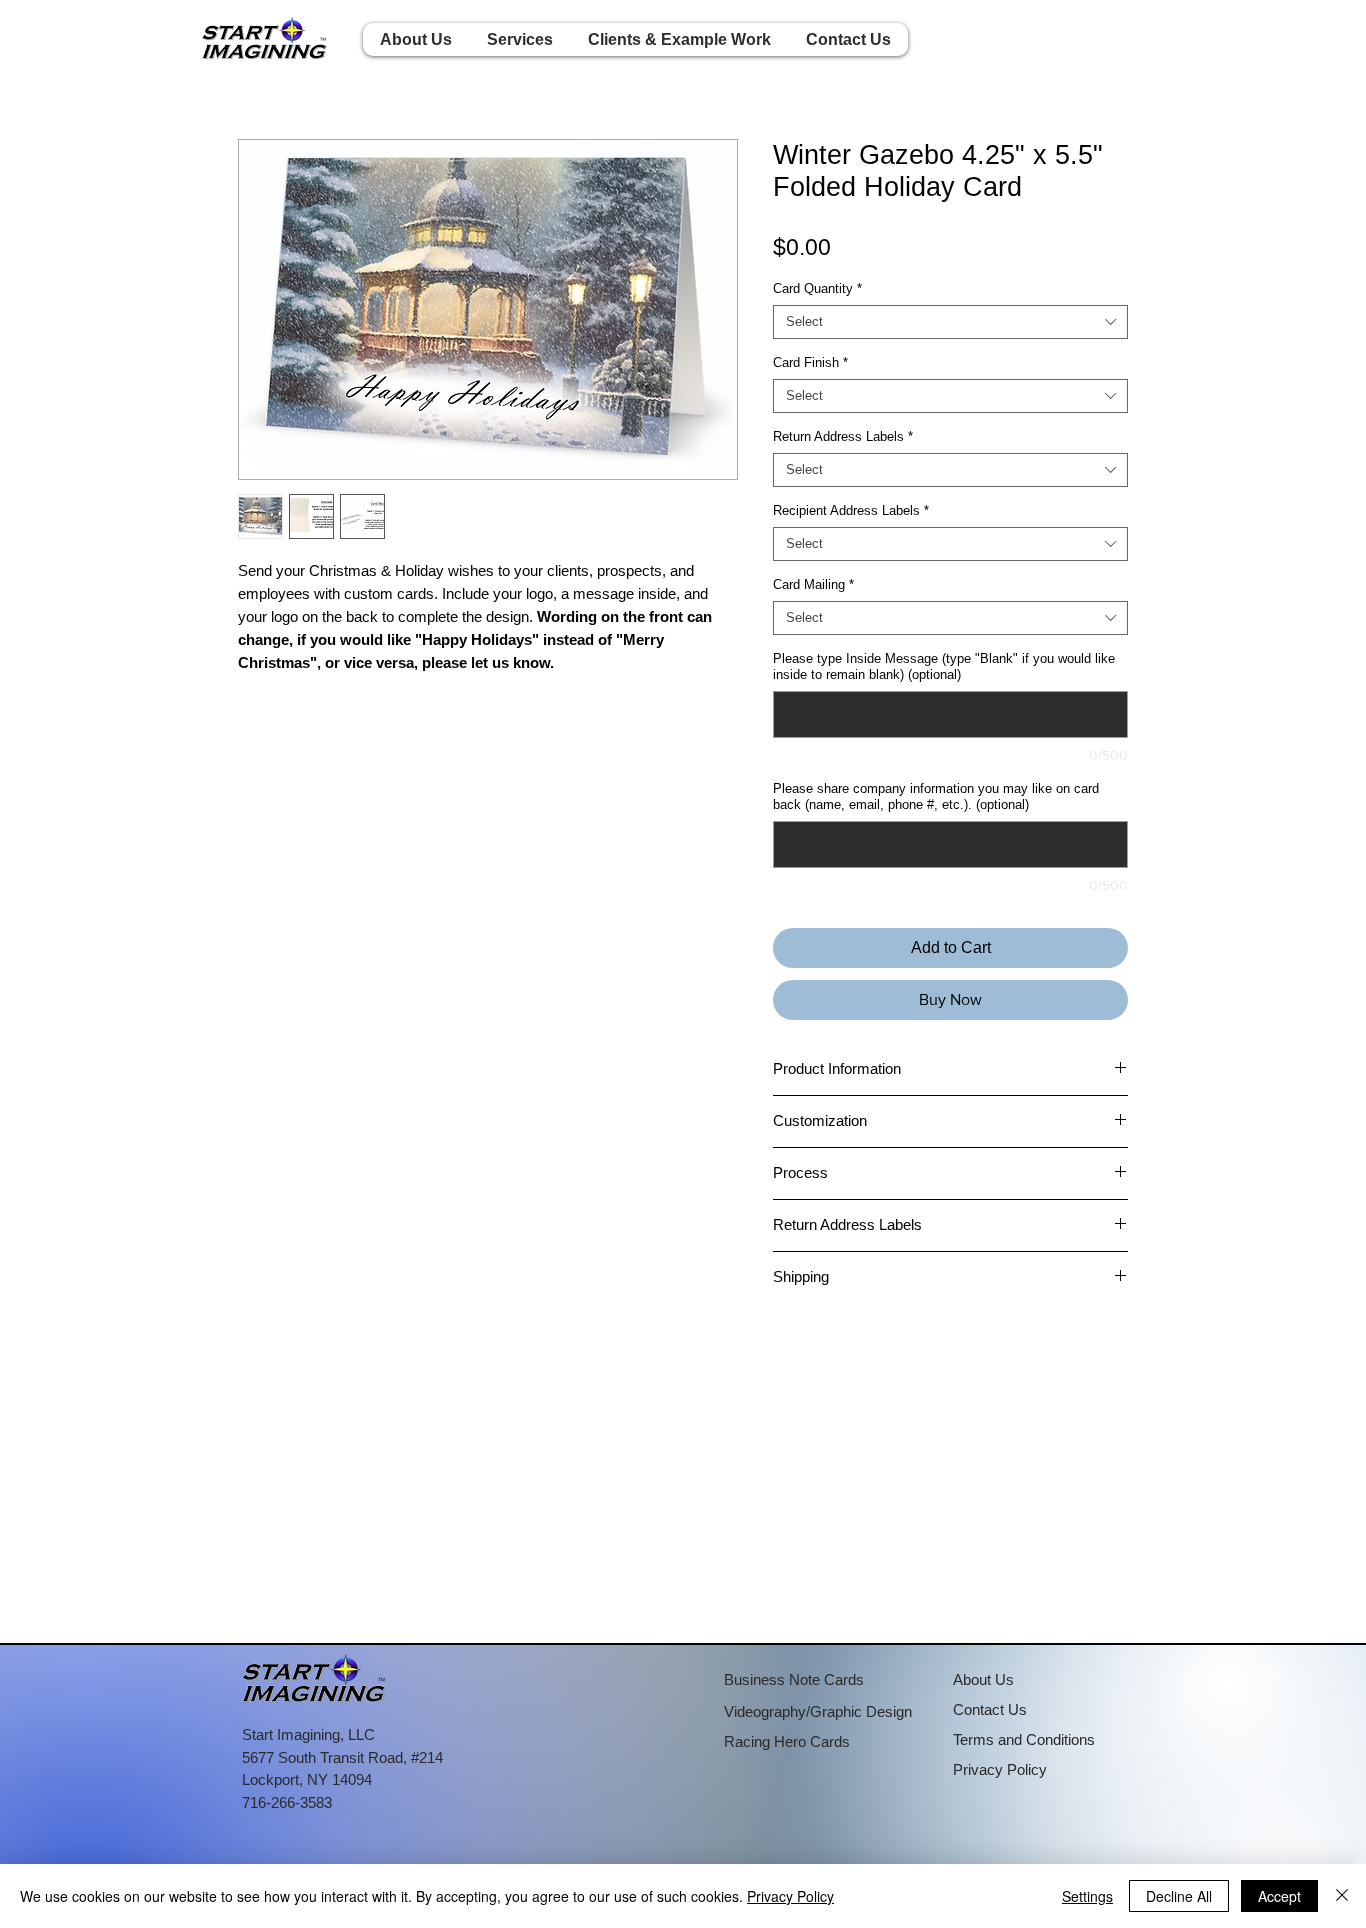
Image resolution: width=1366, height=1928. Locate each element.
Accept (1279, 1896)
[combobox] (950, 322)
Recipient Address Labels (851, 510)
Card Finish (810, 362)
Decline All (1179, 1896)
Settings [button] (1087, 1896)
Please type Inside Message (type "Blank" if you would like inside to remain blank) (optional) (944, 666)
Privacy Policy (790, 1896)
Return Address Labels (843, 436)
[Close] (1342, 1896)
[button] (519, 39)
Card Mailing (813, 584)
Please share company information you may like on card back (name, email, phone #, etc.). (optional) (936, 796)
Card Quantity (817, 288)
